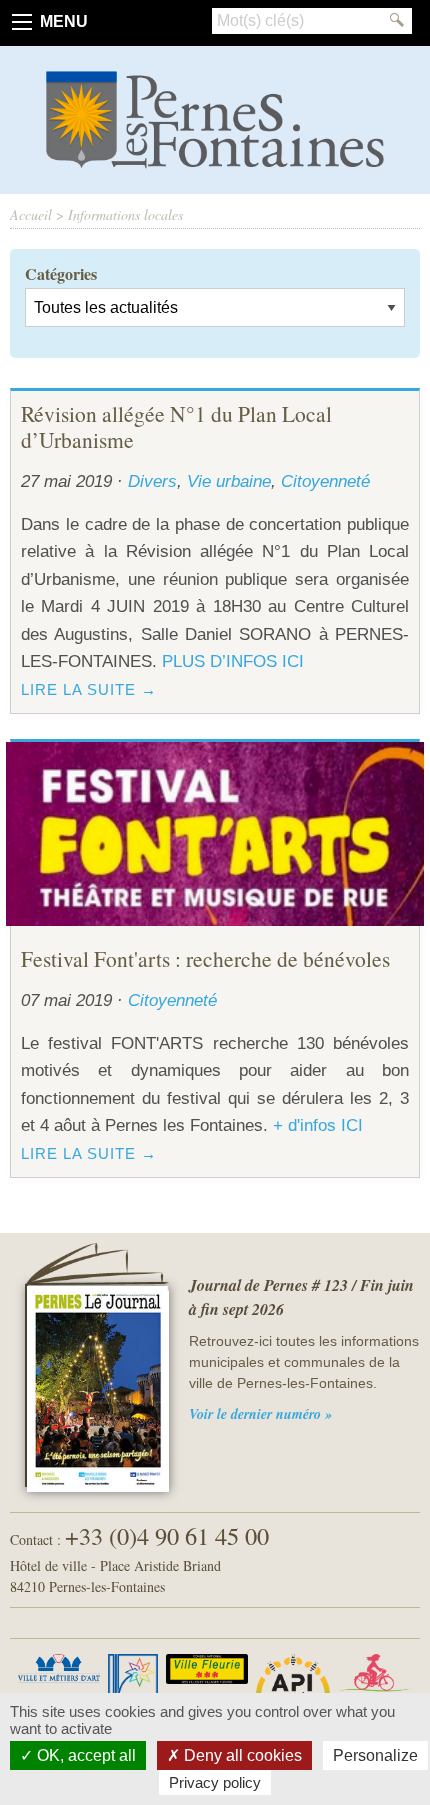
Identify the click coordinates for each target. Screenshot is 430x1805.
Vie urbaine (229, 481)
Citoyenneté (325, 481)
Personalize (375, 1755)
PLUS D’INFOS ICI (233, 661)
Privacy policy (215, 1782)
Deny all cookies (241, 1755)
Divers (152, 481)
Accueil (31, 214)
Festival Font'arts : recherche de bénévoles (205, 958)
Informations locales (125, 214)
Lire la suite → (89, 689)
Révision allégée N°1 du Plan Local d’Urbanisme (176, 426)
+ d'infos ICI (318, 1125)
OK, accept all (84, 1755)
